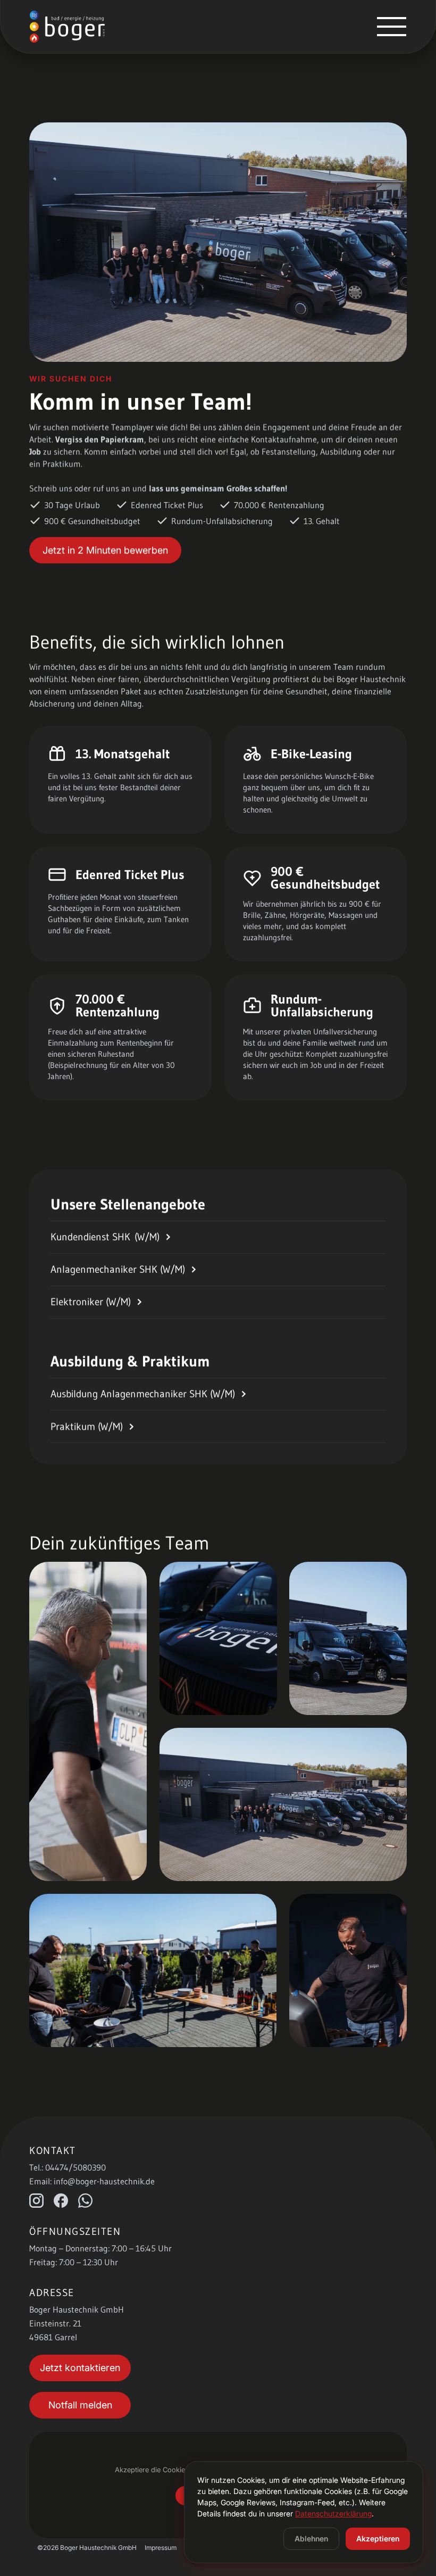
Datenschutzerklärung (333, 2513)
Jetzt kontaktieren (80, 2368)
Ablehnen (311, 2538)
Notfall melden (80, 2405)
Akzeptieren (378, 2538)
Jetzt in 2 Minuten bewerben (105, 550)
